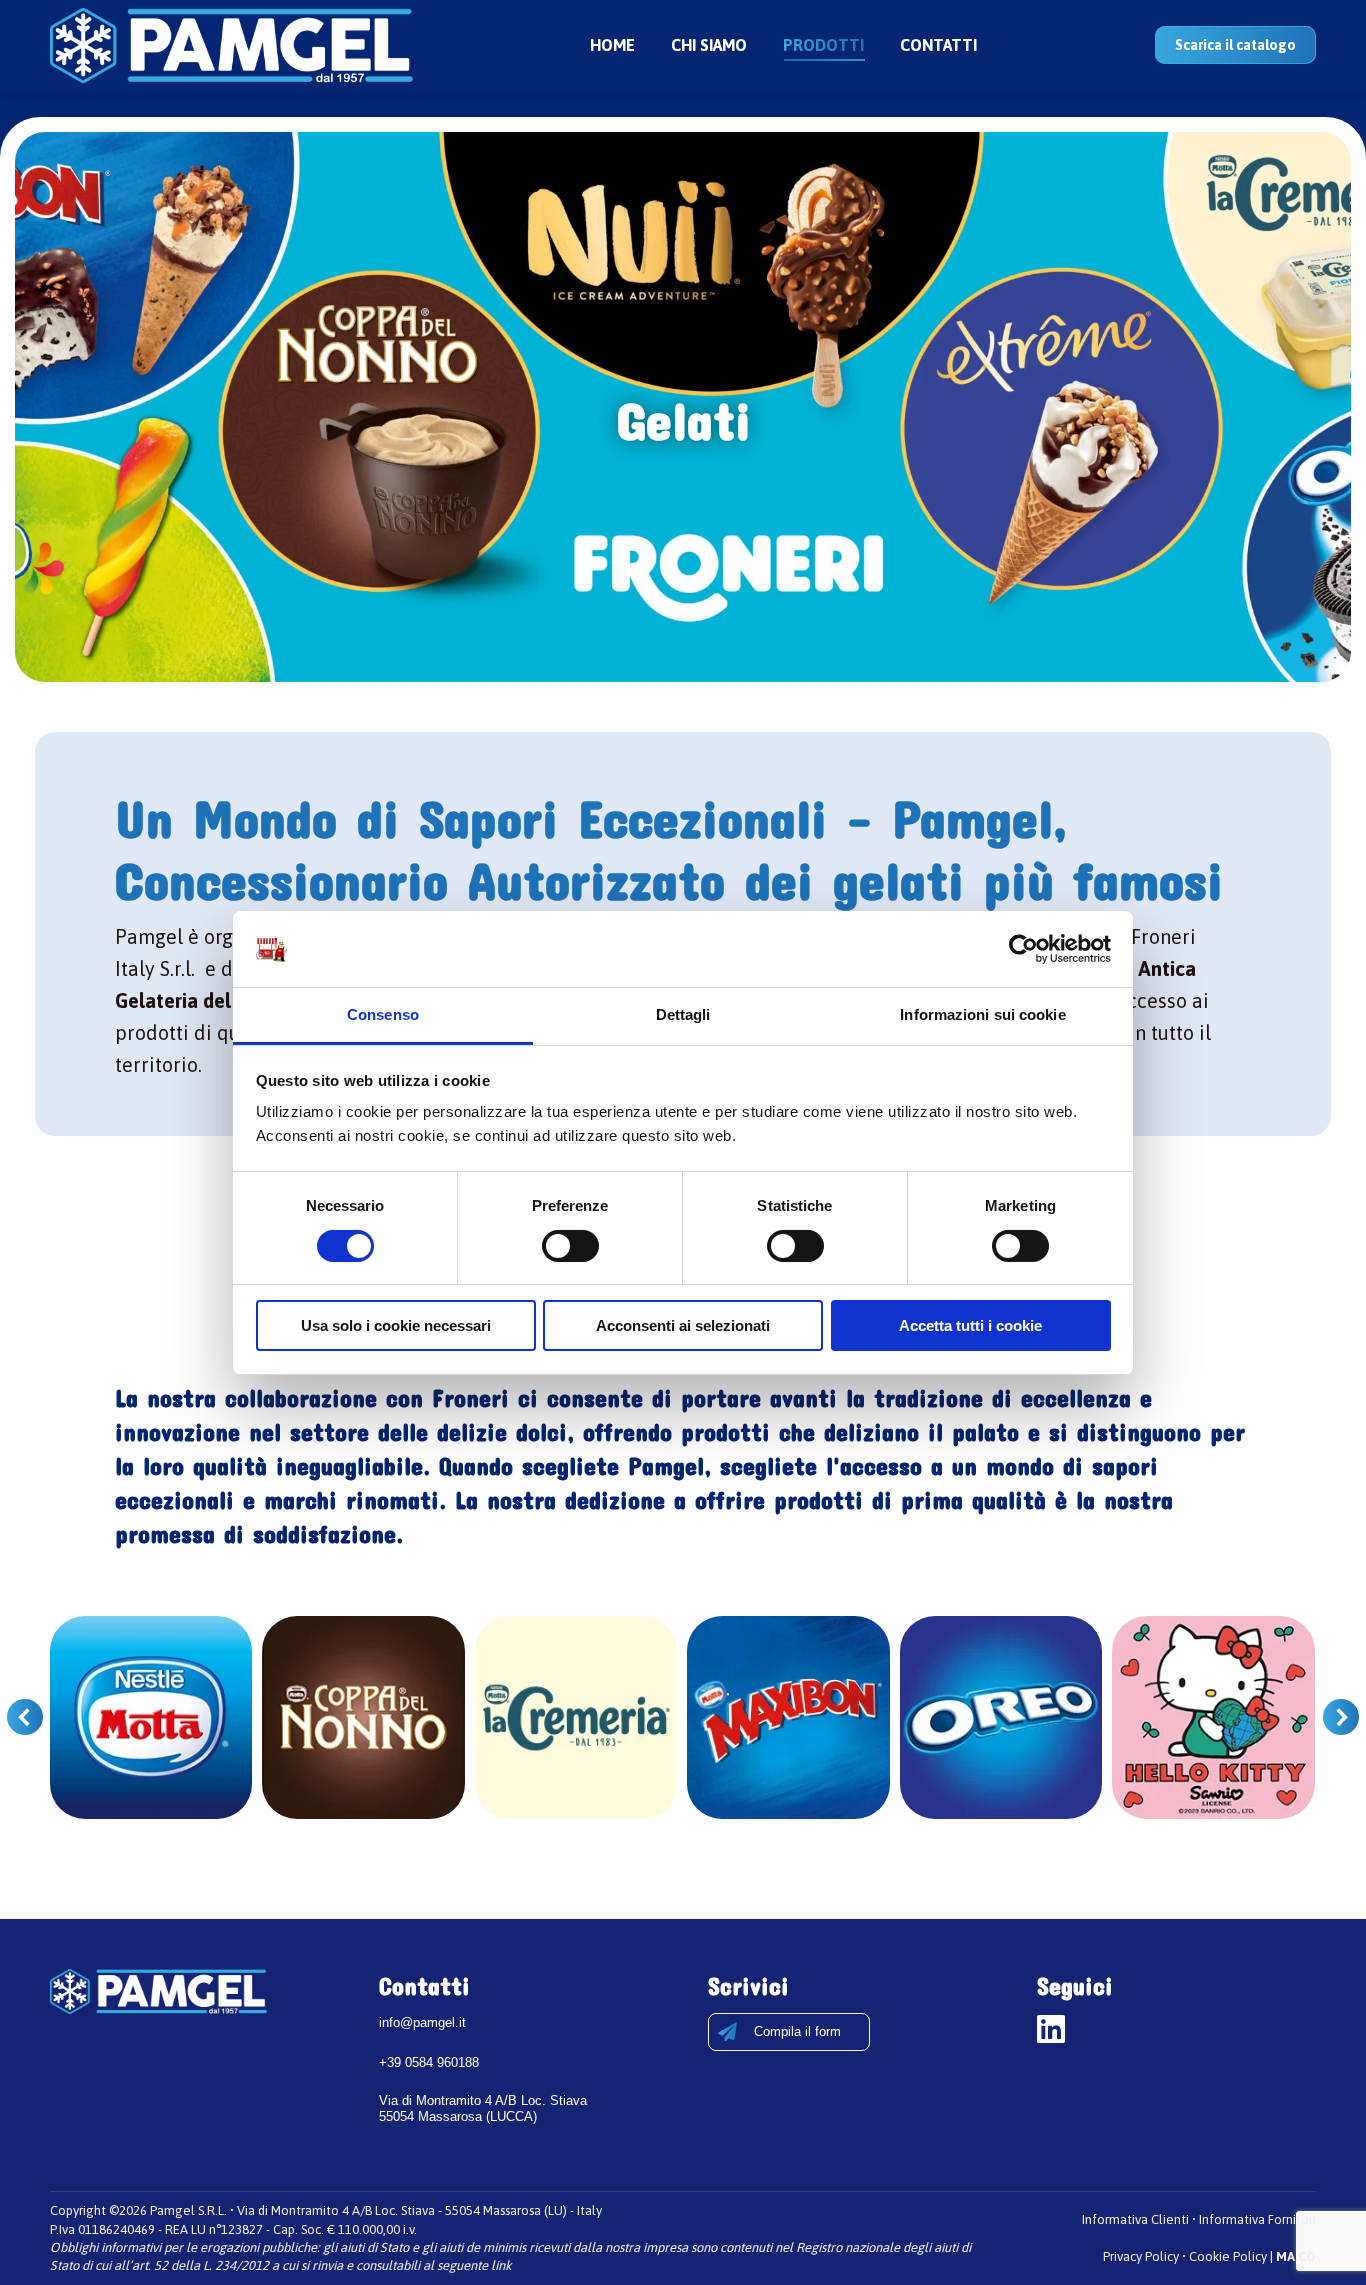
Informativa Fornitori (1257, 2219)
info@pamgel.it (422, 2022)
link (501, 2265)
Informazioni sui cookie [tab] (982, 1014)
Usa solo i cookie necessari (396, 1325)
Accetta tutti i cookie (970, 1325)
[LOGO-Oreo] (1001, 1717)
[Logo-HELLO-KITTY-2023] (1213, 1717)
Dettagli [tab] (683, 1014)
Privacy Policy (1141, 2256)
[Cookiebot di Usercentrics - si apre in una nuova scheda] (1023, 949)
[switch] (570, 1246)
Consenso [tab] (383, 1014)
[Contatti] (789, 2032)
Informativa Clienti (1135, 2219)
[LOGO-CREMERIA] (576, 1717)
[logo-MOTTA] (151, 1717)
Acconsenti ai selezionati (683, 1325)
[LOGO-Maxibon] (788, 1717)
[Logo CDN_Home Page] (363, 1717)
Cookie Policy (1228, 2256)
